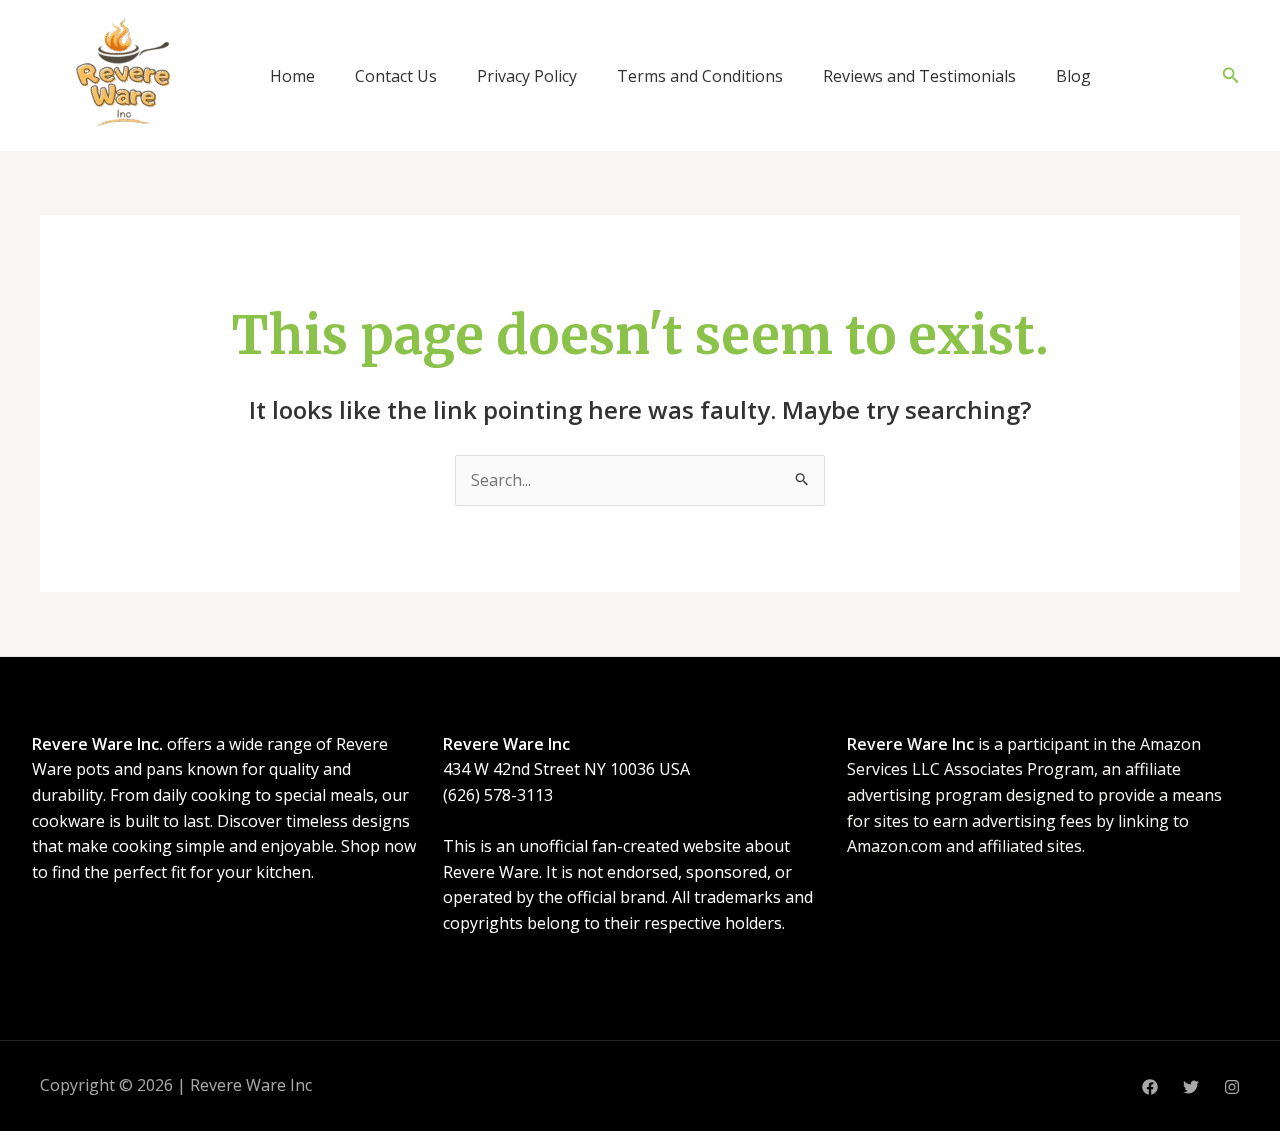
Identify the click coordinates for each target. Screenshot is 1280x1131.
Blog (1073, 76)
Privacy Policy (527, 76)
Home (292, 76)
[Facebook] (1150, 1087)
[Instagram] (1232, 1087)
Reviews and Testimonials (919, 76)
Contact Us (396, 76)
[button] (1231, 76)
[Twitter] (1191, 1087)
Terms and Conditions (700, 76)
